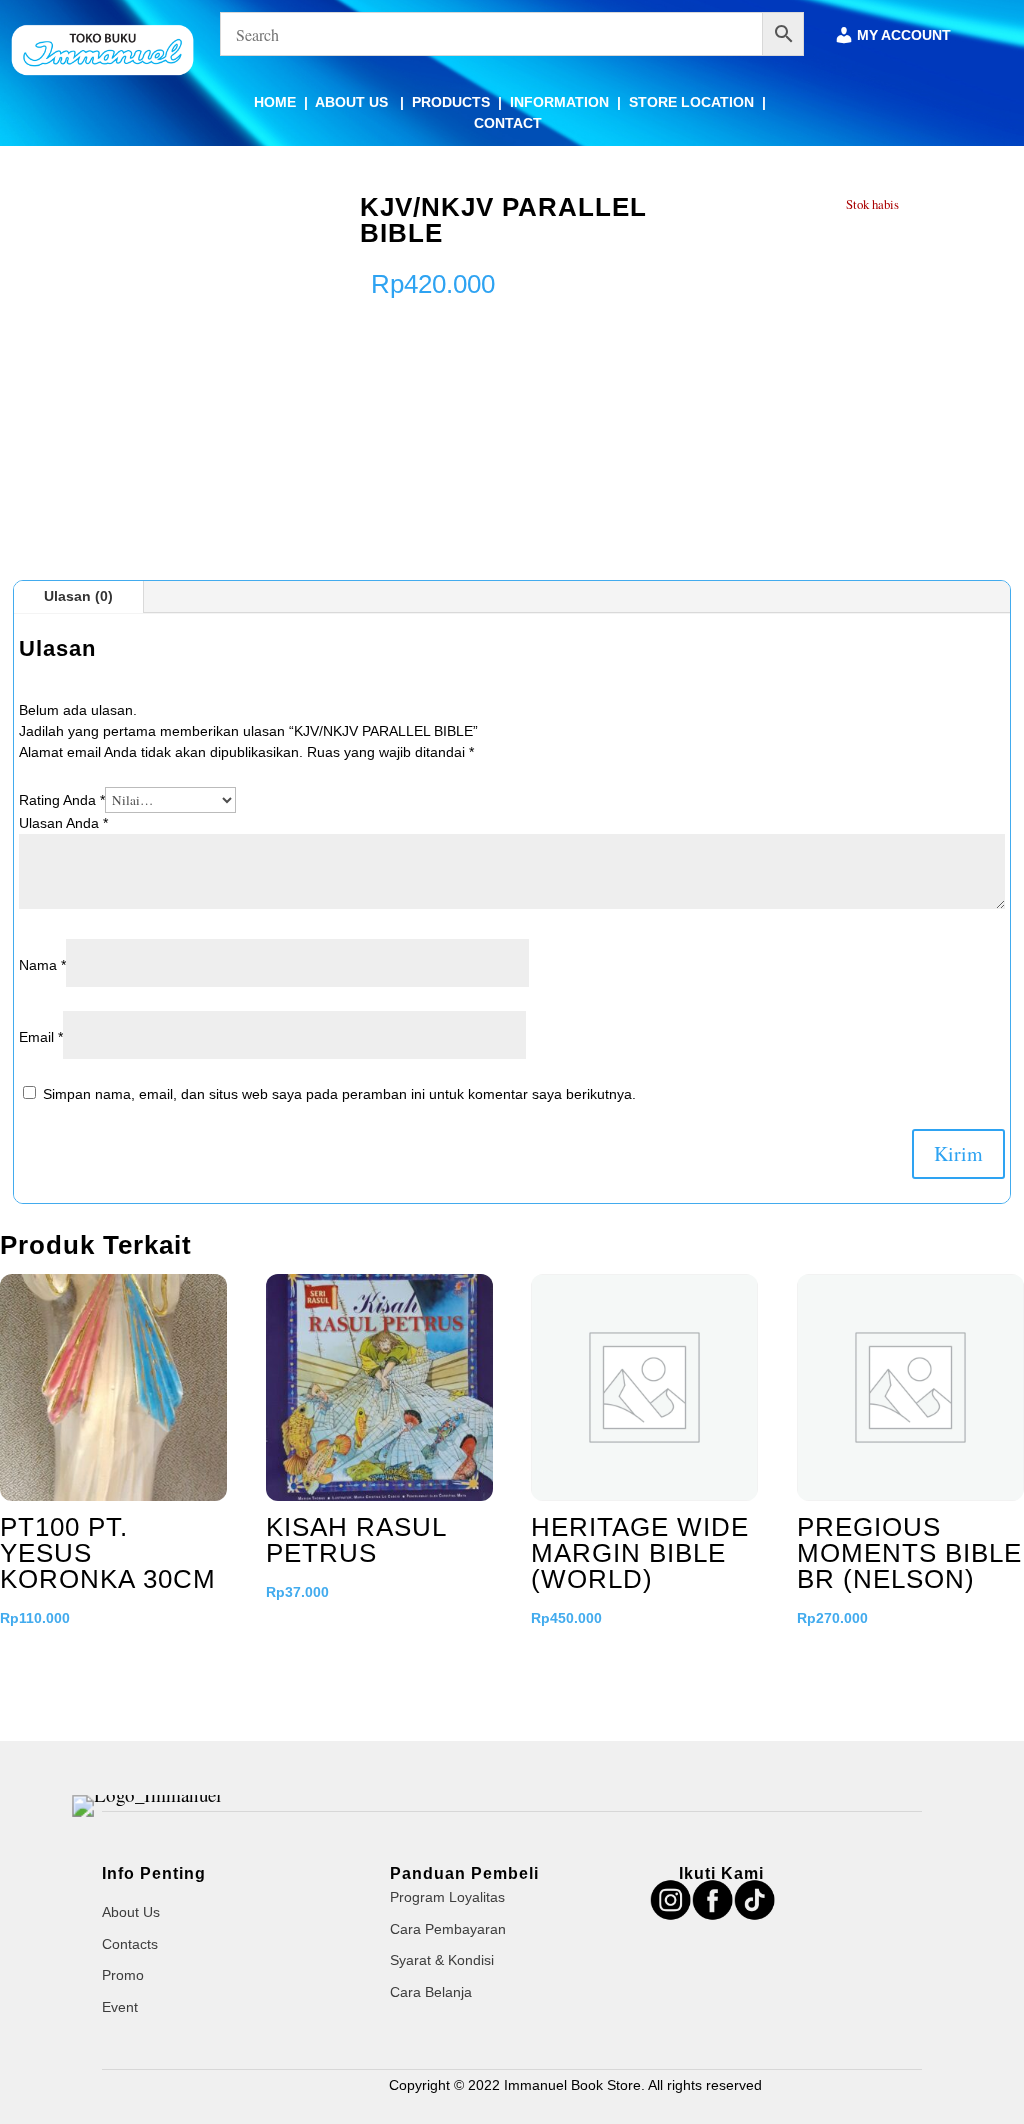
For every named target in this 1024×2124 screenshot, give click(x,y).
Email (41, 1037)
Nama (42, 965)
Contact (508, 123)
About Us (353, 102)
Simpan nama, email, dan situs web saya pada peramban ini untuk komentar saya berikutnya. (339, 1094)
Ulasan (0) (78, 596)
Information (559, 102)
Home (275, 102)
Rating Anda (62, 800)
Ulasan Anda (63, 823)
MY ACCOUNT (904, 35)
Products (451, 102)
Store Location (691, 102)
